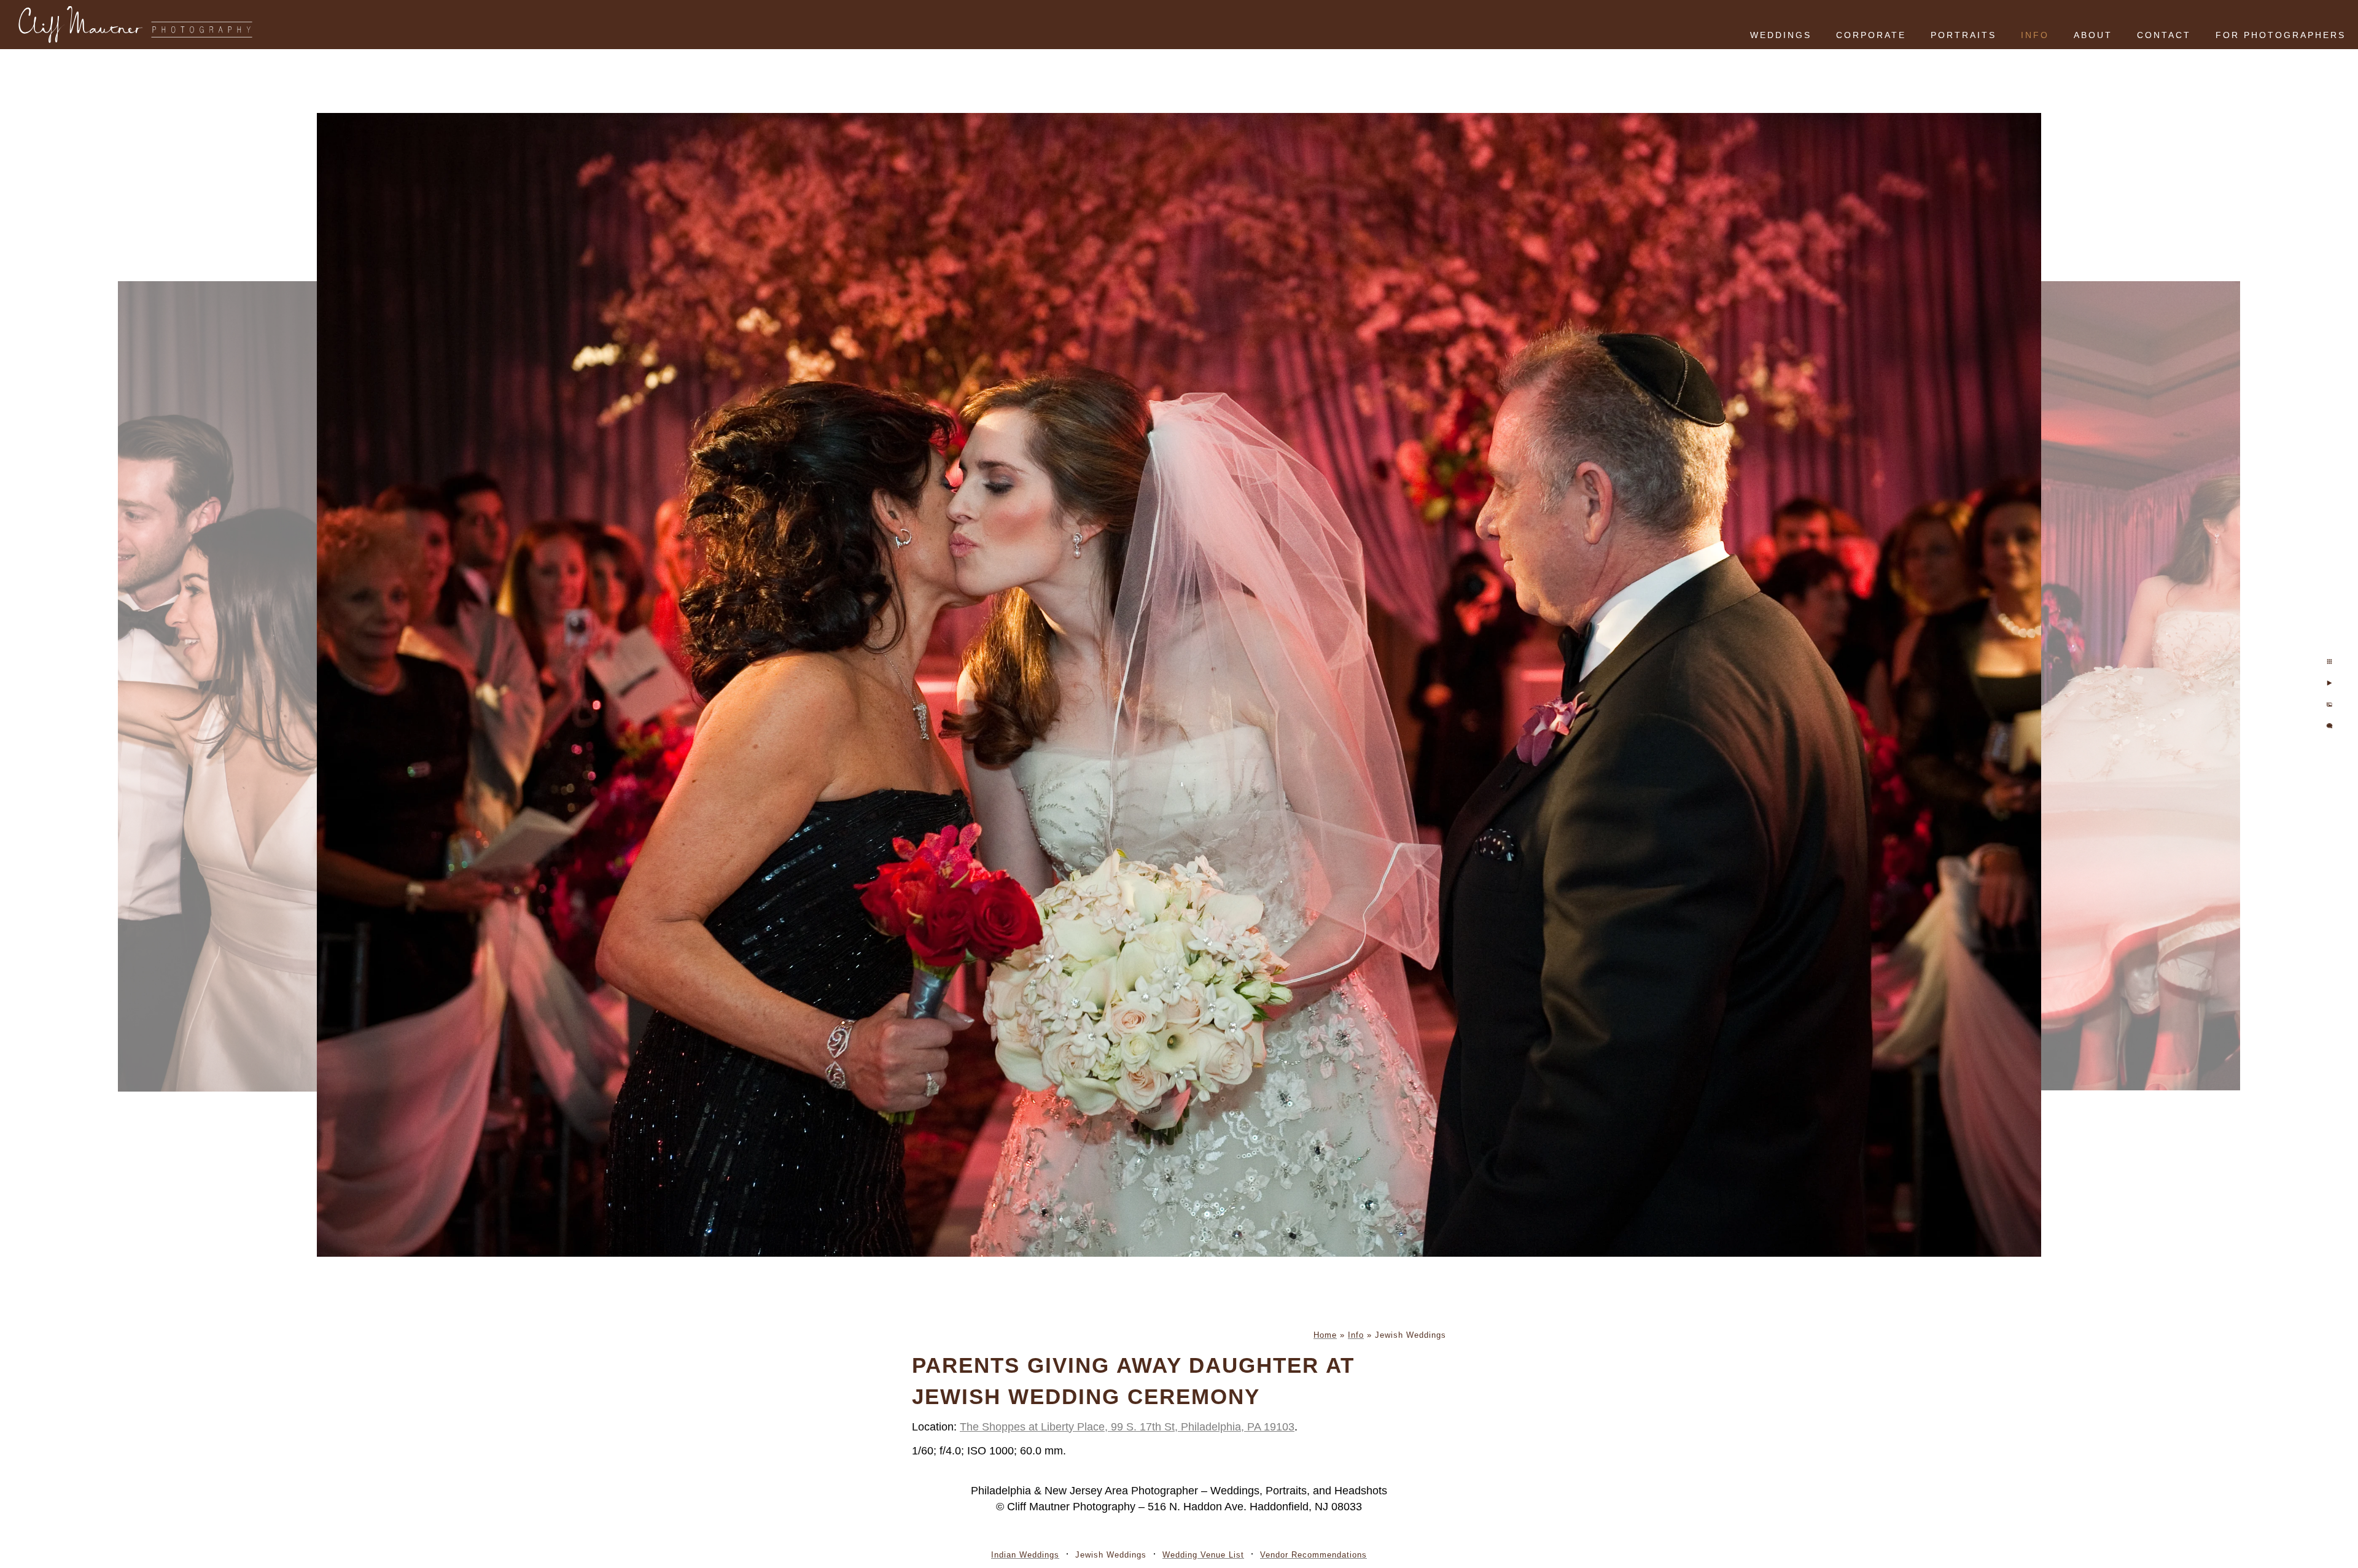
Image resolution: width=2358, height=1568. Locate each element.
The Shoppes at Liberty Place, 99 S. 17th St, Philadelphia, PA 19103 (1127, 1427)
